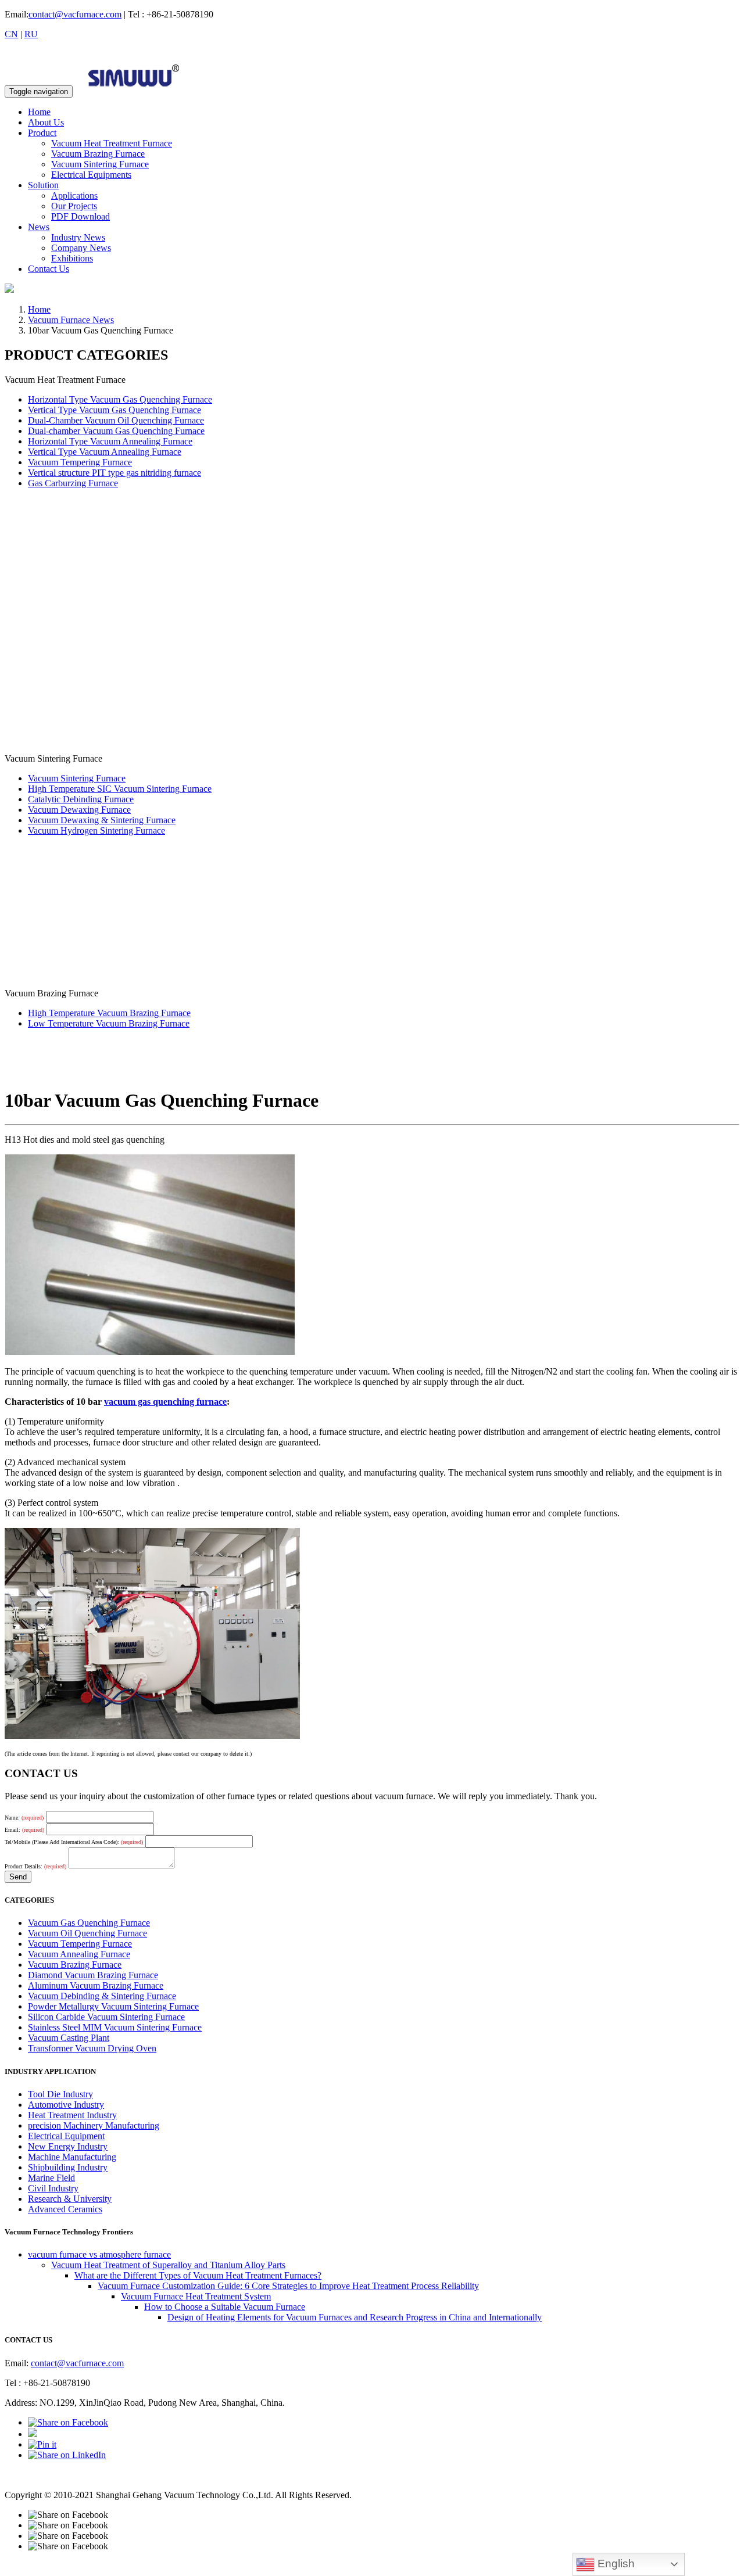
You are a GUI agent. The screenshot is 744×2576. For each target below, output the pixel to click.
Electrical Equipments (91, 175)
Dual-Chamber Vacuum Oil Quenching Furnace (116, 420)
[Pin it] (42, 2444)
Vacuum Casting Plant (69, 2038)
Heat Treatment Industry (72, 2115)
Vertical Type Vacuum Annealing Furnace (105, 452)
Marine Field (51, 2178)
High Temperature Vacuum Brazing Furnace (109, 1013)
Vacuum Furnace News (71, 320)
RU (31, 34)
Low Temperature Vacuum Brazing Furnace (109, 1023)
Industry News (78, 237)
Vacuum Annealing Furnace (79, 1954)
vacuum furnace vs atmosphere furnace (99, 2254)
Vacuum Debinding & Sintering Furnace (102, 1996)
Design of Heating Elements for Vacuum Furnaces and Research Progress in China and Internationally (355, 2317)
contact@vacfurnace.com (75, 14)
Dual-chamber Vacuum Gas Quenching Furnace (116, 431)
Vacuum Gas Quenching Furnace (89, 1923)
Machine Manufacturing (72, 2157)
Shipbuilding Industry (68, 2167)
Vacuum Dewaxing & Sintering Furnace (102, 820)
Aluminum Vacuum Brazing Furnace (96, 1985)
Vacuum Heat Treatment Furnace (112, 143)
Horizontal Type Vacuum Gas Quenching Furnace (120, 399)
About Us (46, 122)
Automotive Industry (66, 2105)
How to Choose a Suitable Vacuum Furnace (225, 2307)
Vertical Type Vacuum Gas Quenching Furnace (115, 410)
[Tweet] (33, 2434)
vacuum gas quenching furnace (165, 1402)
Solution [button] (43, 185)
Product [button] (42, 133)
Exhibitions (72, 258)
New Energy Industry (68, 2146)
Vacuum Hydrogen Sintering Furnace (96, 830)
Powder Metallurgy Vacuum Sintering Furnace (113, 2006)
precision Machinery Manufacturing (94, 2125)
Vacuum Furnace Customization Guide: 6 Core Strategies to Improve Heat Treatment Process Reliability (288, 2286)
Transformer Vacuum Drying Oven (92, 2048)
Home (39, 112)
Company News (81, 248)
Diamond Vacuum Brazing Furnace (93, 1975)
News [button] (39, 227)
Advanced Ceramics (65, 2209)
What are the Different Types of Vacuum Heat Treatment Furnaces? (198, 2275)
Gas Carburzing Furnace (73, 483)
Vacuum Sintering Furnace (100, 164)
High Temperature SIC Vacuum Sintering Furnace (120, 789)
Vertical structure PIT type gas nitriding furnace (115, 473)
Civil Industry (53, 2188)
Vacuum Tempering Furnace (80, 462)
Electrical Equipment (66, 2136)
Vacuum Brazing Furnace (98, 154)
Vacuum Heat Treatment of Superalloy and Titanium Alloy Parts (168, 2265)
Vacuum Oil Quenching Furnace (87, 1933)
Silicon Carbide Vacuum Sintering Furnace (106, 2017)
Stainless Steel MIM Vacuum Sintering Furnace (115, 2027)
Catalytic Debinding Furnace (81, 799)
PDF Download (81, 216)
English (615, 2564)
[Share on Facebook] (68, 2422)
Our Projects (74, 206)
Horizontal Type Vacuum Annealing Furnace (110, 441)
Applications (74, 195)
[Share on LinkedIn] (67, 2455)
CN (11, 34)
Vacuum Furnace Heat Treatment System (196, 2296)
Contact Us (49, 269)
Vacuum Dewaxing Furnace (79, 810)
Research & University (70, 2199)
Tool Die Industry (60, 2094)
